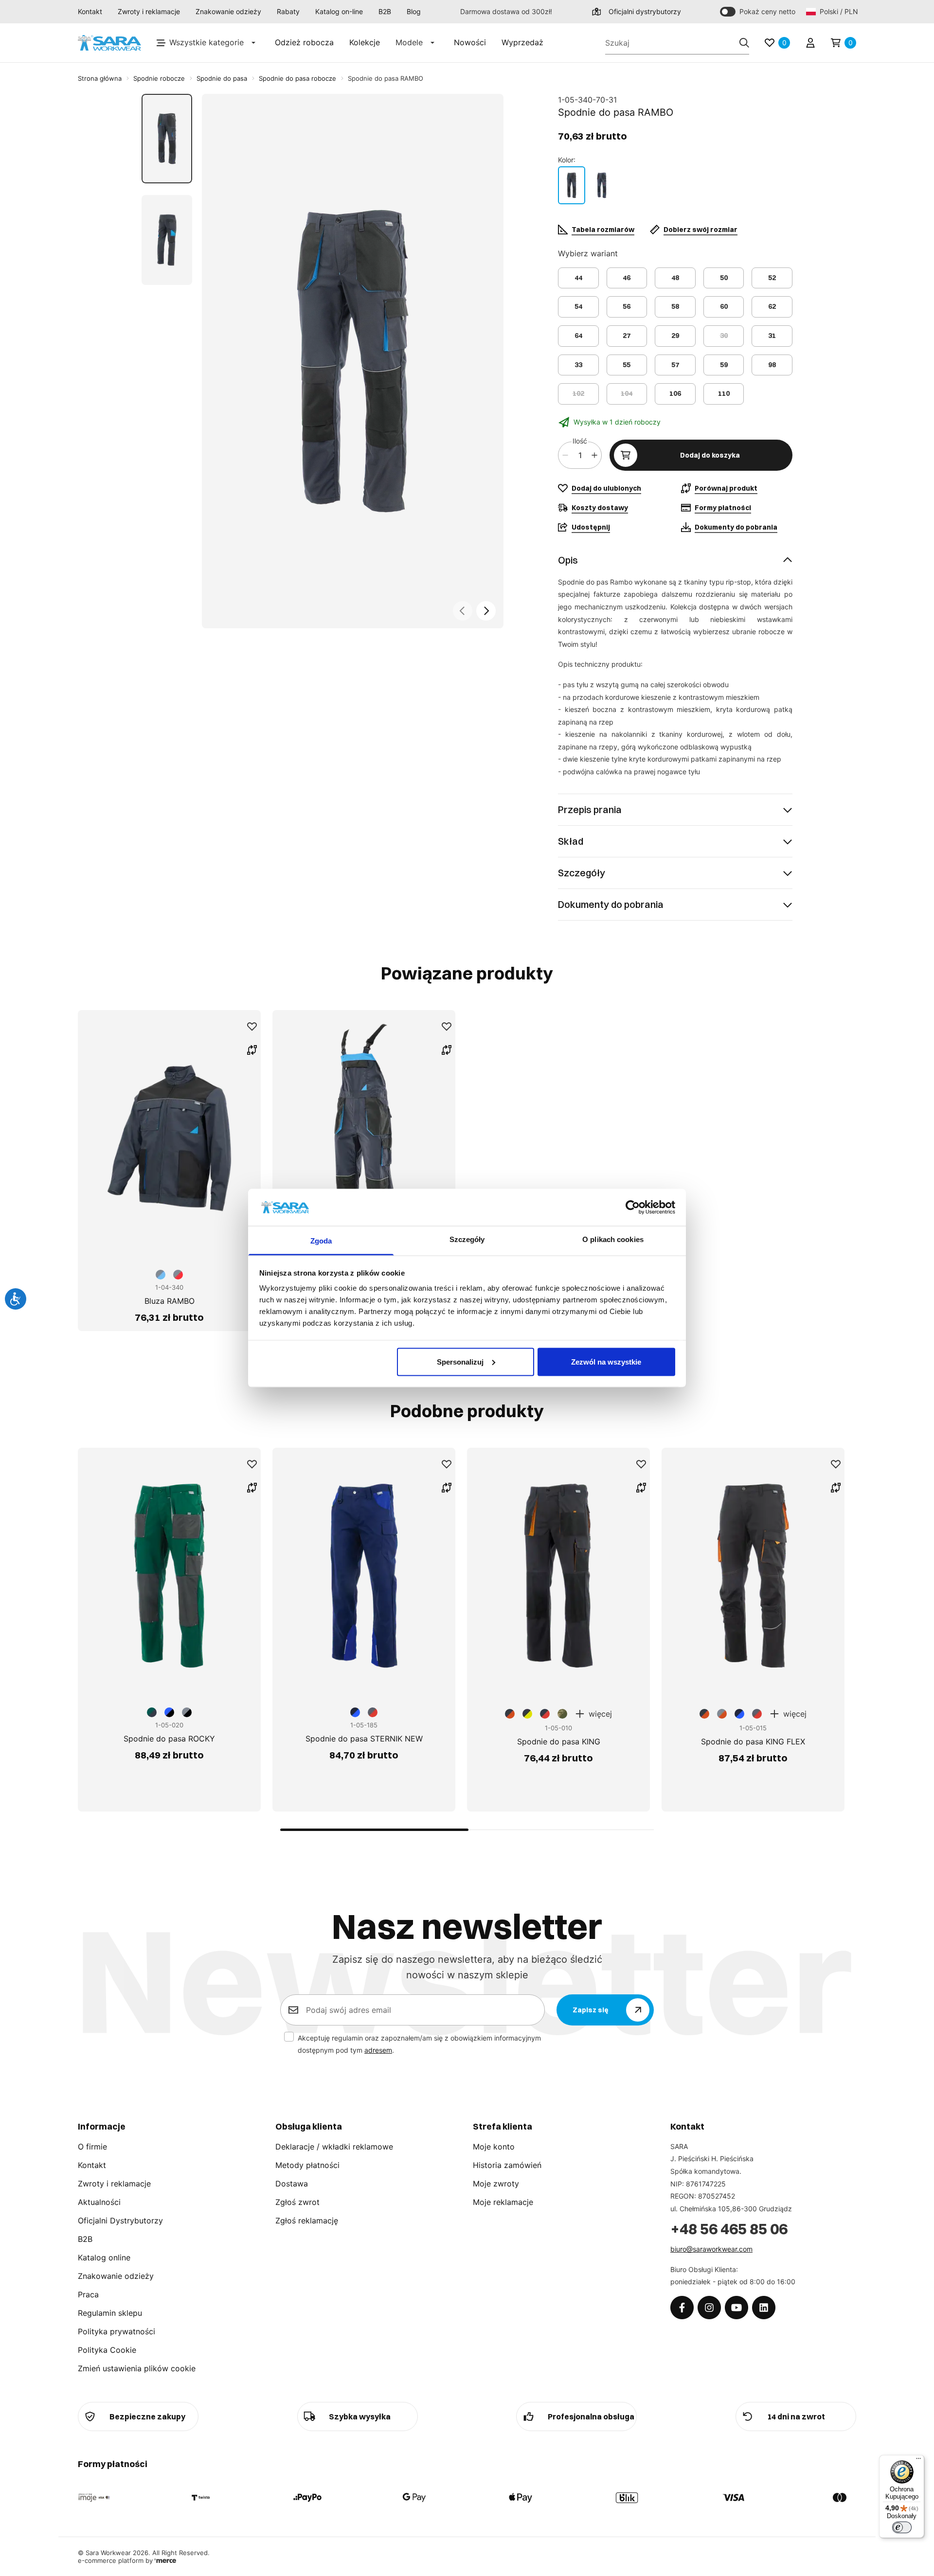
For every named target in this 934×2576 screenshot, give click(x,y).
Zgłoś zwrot (297, 2202)
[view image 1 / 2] (353, 361)
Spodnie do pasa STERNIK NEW (364, 1739)
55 (627, 365)
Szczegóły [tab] (467, 1239)
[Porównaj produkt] (252, 1050)
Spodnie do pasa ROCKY (169, 1739)
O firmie (92, 2147)
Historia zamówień (507, 2165)
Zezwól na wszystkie (606, 1361)
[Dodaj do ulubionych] (252, 1027)
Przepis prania (590, 809)
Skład (571, 841)
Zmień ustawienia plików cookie (137, 2368)
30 (724, 336)
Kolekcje (365, 42)
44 (578, 278)
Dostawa (292, 2184)
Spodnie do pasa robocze (297, 78)
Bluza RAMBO (170, 1301)
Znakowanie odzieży (228, 11)
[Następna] (486, 611)
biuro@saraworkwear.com (711, 2249)
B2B (385, 11)
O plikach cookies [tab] (613, 1239)
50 (724, 278)
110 (724, 393)
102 (578, 393)
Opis (568, 560)
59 (724, 365)
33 (578, 365)
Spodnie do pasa (222, 78)
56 (627, 306)
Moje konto (494, 2147)
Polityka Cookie (107, 2350)
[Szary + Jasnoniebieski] (572, 185)
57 (675, 365)
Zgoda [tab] (321, 1241)
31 (772, 336)
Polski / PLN (838, 11)
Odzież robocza (304, 42)
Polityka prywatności (117, 2331)
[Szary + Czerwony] (602, 185)
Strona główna (100, 78)
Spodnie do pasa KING (559, 1741)
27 (627, 336)
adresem (378, 2050)
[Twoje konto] (810, 43)
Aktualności (99, 2202)
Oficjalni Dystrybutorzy (120, 2221)
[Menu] (918, 2461)
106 (675, 393)
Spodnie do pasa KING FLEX (753, 1741)
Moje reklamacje (503, 2202)
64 (578, 336)
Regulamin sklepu (110, 2313)
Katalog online (104, 2257)
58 (675, 306)
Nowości (470, 42)
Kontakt (90, 11)
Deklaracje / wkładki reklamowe (334, 2147)
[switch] (902, 2527)
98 (772, 365)
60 (724, 306)
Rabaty (288, 11)
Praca (88, 2294)
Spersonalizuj (460, 1361)
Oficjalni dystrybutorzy (645, 11)
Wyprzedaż (522, 42)
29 (675, 336)
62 (772, 306)
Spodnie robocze (159, 78)
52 (772, 278)
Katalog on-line (339, 11)
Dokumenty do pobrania (611, 904)
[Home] (109, 43)
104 (627, 393)
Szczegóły (582, 873)
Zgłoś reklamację (307, 2221)
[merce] (165, 2560)
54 (578, 306)
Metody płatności (307, 2165)
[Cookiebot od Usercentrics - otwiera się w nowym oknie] (633, 1207)
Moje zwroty (496, 2184)
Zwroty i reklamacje (149, 11)
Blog (414, 11)
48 (675, 278)
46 (627, 278)
